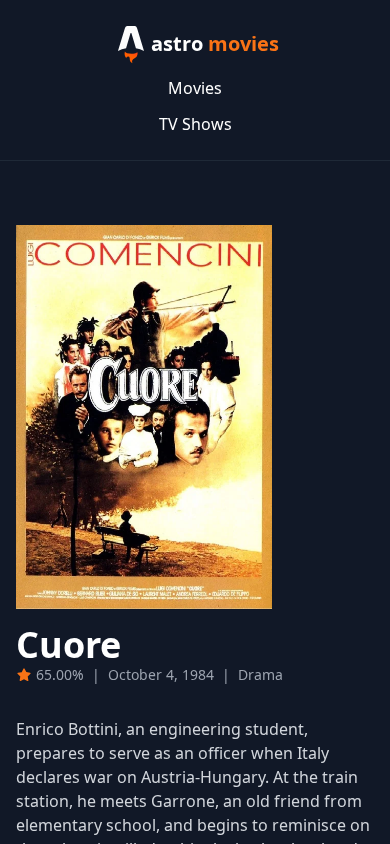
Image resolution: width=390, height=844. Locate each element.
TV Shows (195, 124)
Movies (195, 88)
